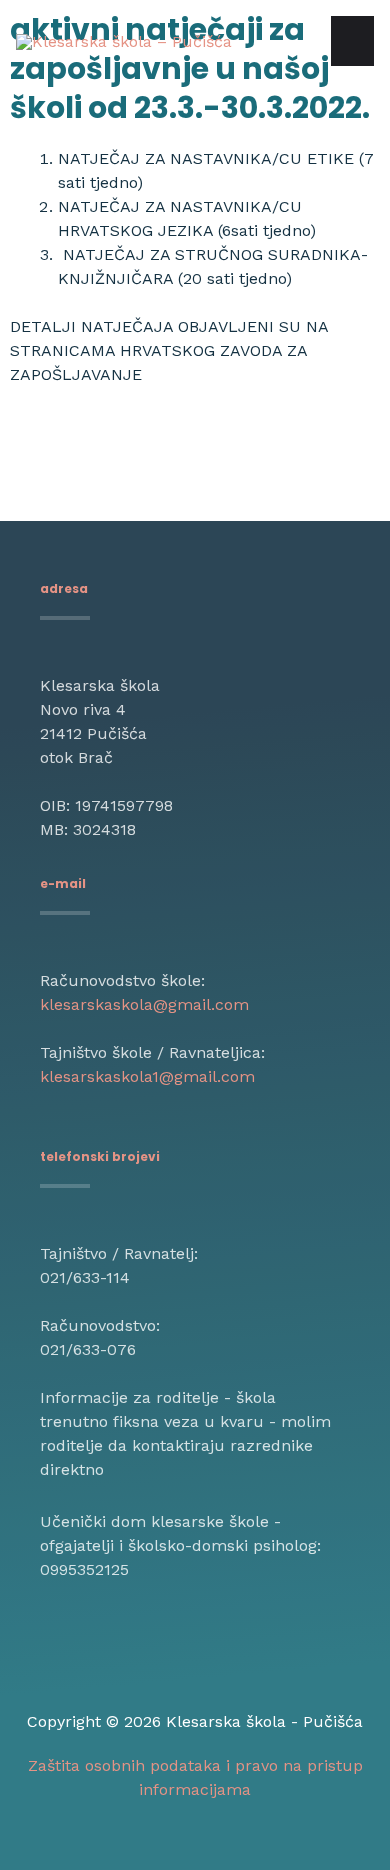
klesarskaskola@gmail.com (144, 1004)
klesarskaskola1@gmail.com (147, 1076)
